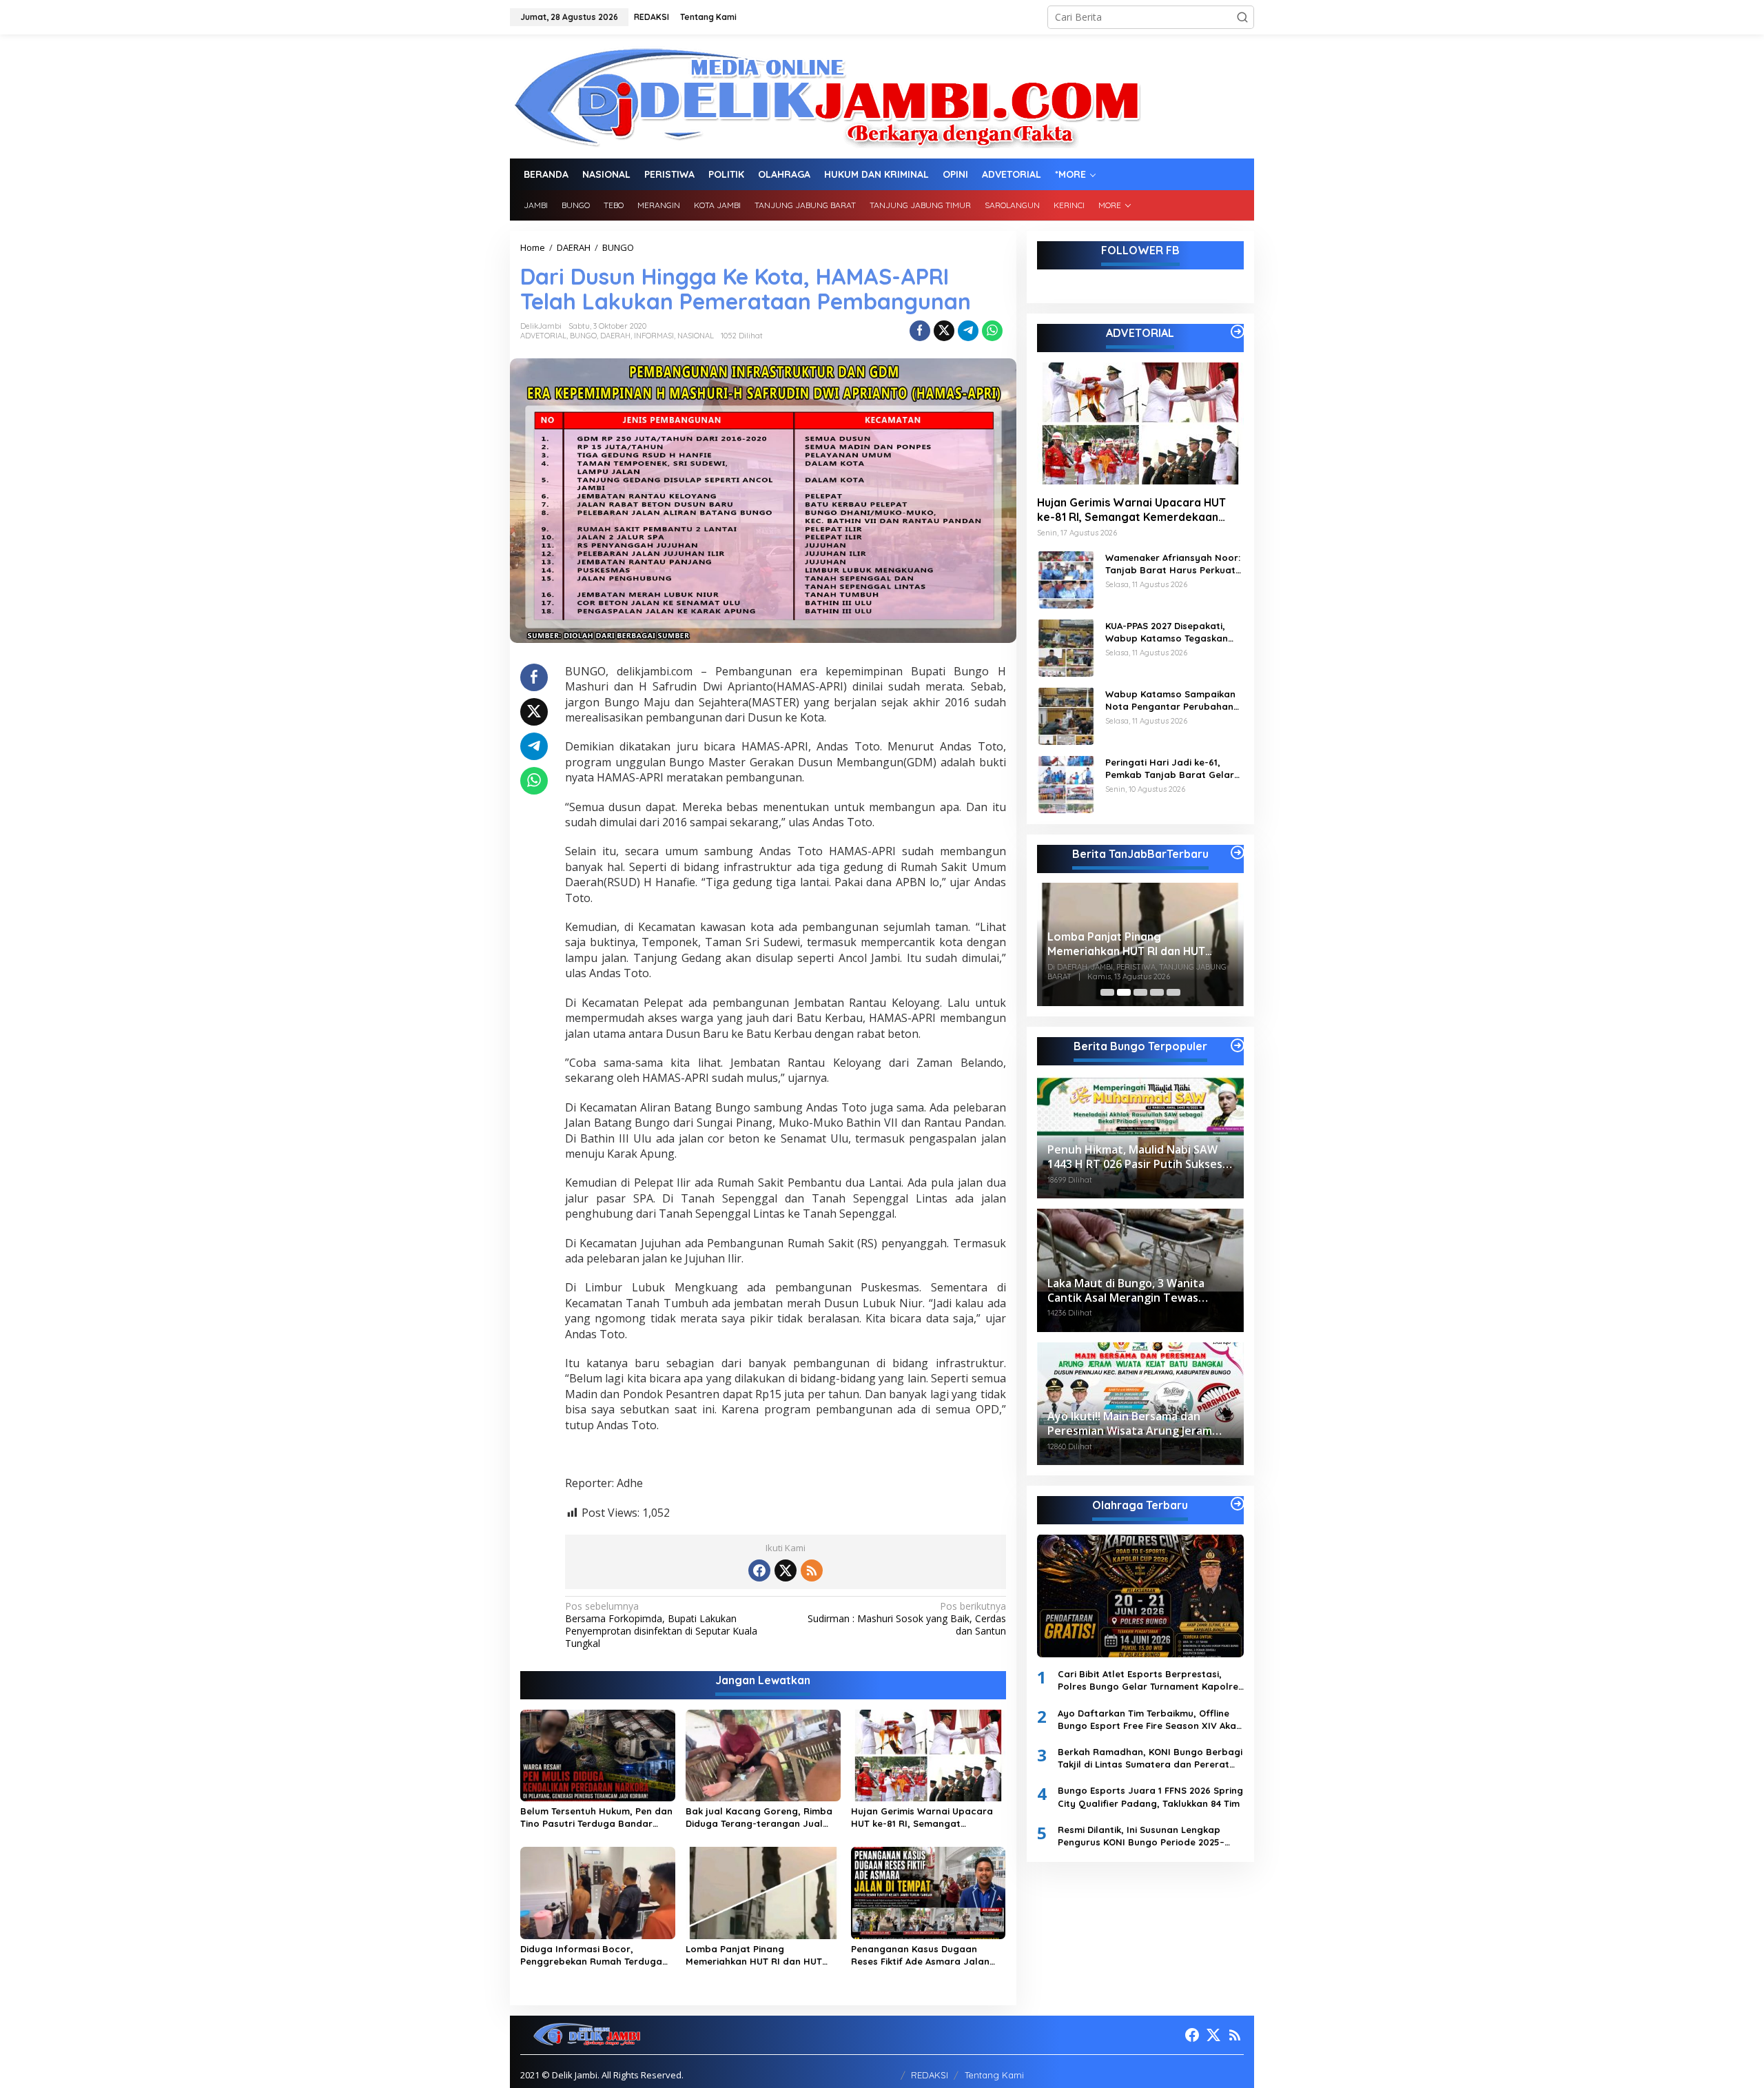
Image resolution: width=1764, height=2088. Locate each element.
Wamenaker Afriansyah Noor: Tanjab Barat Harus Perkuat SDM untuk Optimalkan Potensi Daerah (1173, 563)
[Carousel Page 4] (1157, 992)
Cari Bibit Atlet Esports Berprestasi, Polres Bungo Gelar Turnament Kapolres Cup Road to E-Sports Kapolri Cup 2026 (1150, 1680)
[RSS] (812, 1570)
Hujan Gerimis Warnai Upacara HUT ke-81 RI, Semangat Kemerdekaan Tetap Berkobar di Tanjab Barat (926, 1818)
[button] (1242, 17)
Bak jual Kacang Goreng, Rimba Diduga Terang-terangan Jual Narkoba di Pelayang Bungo (759, 1818)
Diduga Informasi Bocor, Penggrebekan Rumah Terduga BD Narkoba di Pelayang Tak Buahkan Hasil (591, 1955)
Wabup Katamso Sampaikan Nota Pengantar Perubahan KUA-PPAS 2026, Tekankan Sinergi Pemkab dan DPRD (1170, 700)
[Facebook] (759, 1570)
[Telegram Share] (968, 331)
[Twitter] (786, 1570)
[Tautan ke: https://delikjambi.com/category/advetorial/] (1238, 331)
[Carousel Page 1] (1107, 992)
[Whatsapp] (992, 331)
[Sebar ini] (920, 331)
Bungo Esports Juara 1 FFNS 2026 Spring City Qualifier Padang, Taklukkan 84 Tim (1150, 1797)
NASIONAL (696, 336)
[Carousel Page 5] (1173, 992)
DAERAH (615, 336)
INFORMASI (654, 336)
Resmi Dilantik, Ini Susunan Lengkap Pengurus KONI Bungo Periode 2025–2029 (1141, 1835)
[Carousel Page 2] (1124, 992)
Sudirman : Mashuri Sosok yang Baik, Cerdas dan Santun (906, 1619)
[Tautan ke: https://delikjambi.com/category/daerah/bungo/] (1238, 1045)
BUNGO (583, 336)
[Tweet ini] (944, 331)
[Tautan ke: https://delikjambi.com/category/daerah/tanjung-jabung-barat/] (1238, 852)
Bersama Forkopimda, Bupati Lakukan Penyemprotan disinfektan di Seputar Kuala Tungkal (661, 1625)
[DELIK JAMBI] (826, 95)
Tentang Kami (994, 2075)
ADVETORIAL (543, 336)
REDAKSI (930, 2075)
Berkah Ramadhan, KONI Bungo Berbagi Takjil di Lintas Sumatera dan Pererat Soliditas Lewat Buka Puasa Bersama (1150, 1758)
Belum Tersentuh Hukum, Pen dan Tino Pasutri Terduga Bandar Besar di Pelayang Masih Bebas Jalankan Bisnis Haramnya (596, 1818)
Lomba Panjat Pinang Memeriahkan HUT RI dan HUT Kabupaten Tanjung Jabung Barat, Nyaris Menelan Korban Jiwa (756, 1955)
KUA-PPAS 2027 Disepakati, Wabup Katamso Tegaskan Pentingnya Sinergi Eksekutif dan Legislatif (1170, 632)
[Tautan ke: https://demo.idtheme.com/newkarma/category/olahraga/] (1238, 1504)
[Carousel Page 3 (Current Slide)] (1140, 992)
